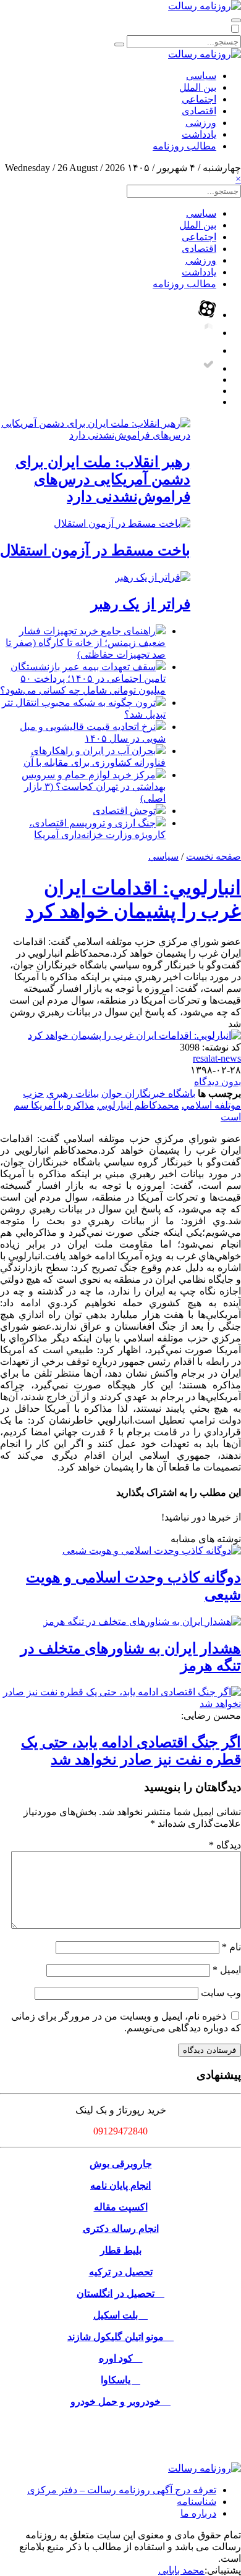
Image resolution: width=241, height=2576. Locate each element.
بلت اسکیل (120, 2315)
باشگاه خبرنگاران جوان (148, 1093)
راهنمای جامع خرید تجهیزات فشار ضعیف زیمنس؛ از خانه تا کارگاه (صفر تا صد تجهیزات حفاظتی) (86, 643)
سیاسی (201, 76)
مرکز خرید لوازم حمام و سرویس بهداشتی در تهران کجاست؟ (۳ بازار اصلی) (94, 787)
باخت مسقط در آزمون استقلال (95, 550)
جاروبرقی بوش (121, 2164)
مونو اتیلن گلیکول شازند (120, 2337)
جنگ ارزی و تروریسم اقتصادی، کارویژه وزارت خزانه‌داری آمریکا (97, 829)
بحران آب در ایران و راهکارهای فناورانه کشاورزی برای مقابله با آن (95, 757)
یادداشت (199, 134)
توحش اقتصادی (124, 811)
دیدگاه (225, 1845)
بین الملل (198, 87)
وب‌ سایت (221, 1993)
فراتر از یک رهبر (141, 604)
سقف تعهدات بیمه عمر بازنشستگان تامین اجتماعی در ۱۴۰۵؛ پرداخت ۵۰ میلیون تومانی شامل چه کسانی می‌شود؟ (83, 678)
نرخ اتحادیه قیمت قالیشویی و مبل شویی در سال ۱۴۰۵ (93, 732)
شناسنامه (197, 2502)
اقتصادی (199, 111)
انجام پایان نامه (120, 2185)
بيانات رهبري (73, 1093)
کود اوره (121, 2358)
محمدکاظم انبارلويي (138, 1105)
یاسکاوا (120, 2380)
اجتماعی (199, 99)
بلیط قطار (121, 2250)
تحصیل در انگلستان (120, 2293)
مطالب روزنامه (184, 146)
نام (231, 1947)
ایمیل (227, 1970)
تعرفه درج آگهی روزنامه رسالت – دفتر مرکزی (122, 2490)
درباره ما (198, 2513)
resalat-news (217, 1058)
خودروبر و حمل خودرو (120, 2402)
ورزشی (201, 123)
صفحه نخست (214, 856)
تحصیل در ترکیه (121, 2272)
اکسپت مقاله (121, 2207)
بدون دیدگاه (218, 1082)
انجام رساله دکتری (121, 2229)
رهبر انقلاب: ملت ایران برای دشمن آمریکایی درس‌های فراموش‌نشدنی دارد (103, 479)
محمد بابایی (181, 2570)
